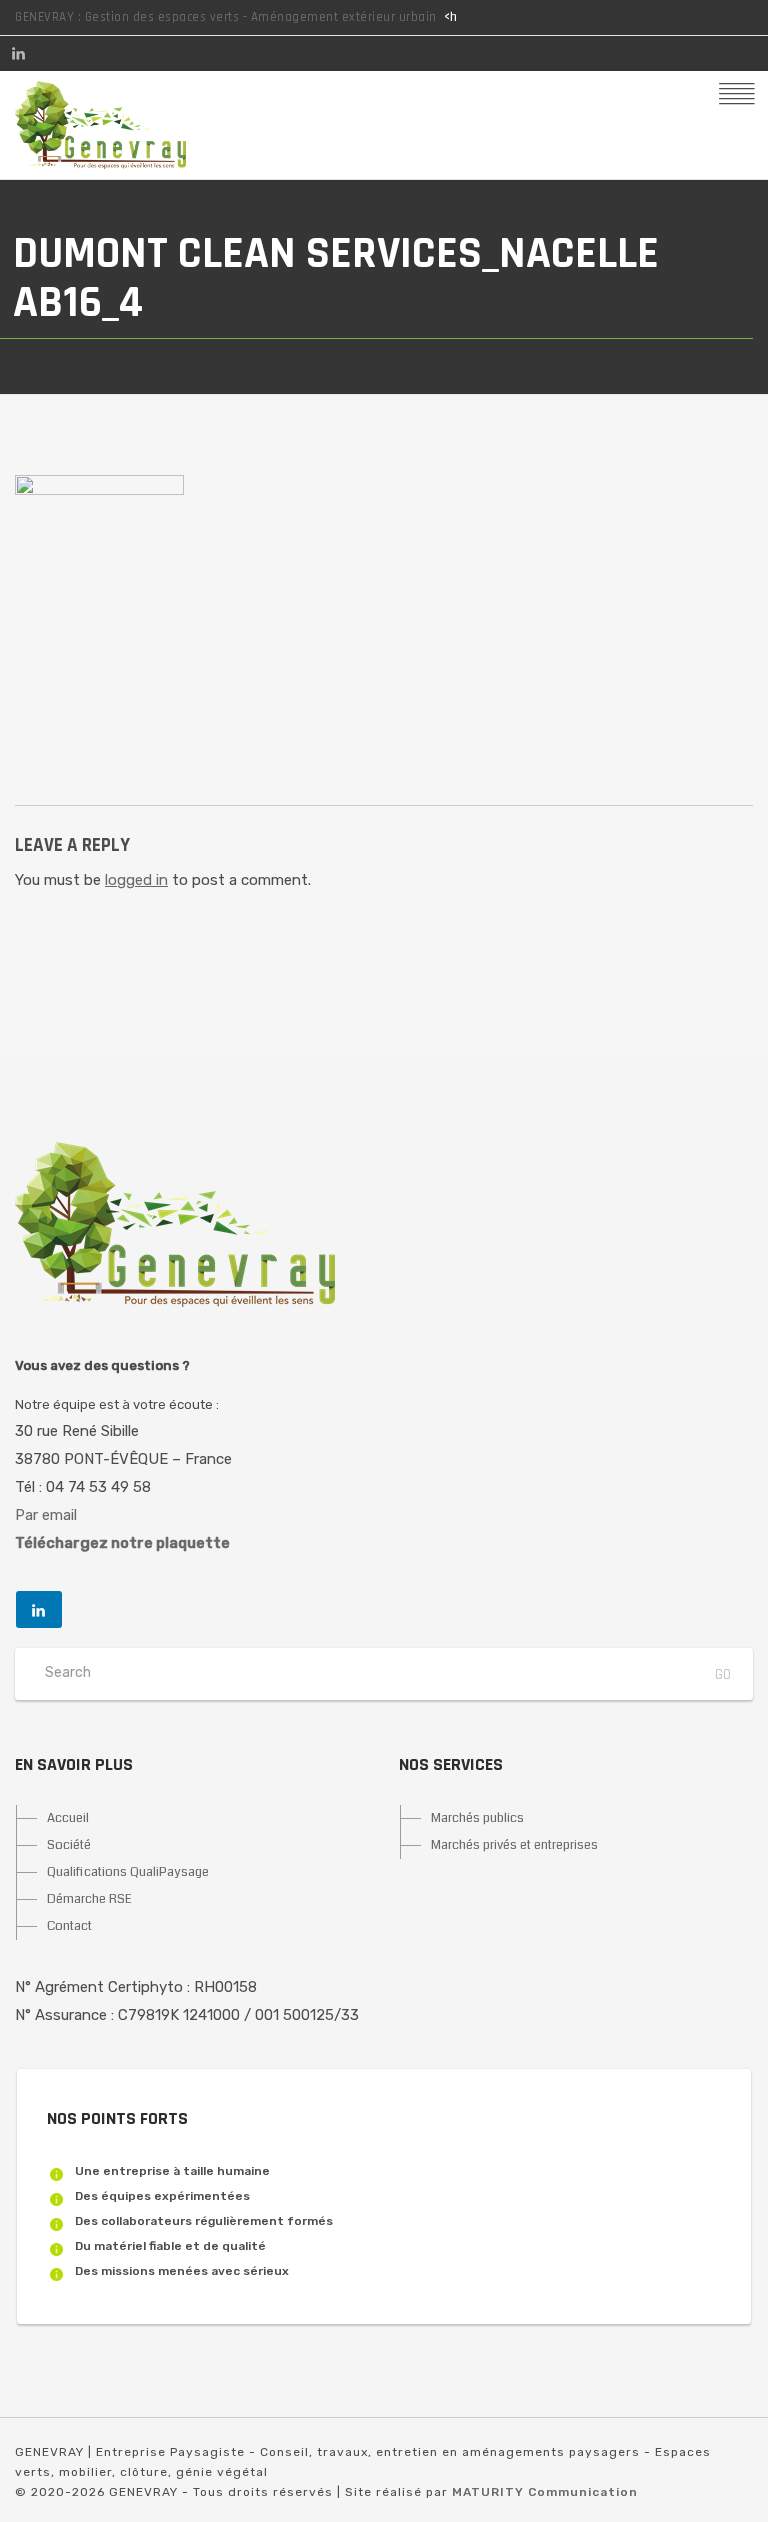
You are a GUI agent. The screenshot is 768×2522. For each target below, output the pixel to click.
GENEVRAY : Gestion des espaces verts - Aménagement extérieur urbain (226, 17)
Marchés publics (477, 1818)
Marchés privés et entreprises (514, 1845)
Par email (46, 1515)
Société (69, 1845)
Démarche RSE (89, 1899)
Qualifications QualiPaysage (128, 1872)
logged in (136, 880)
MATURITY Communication (545, 2492)
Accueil (68, 1818)
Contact (69, 1926)
